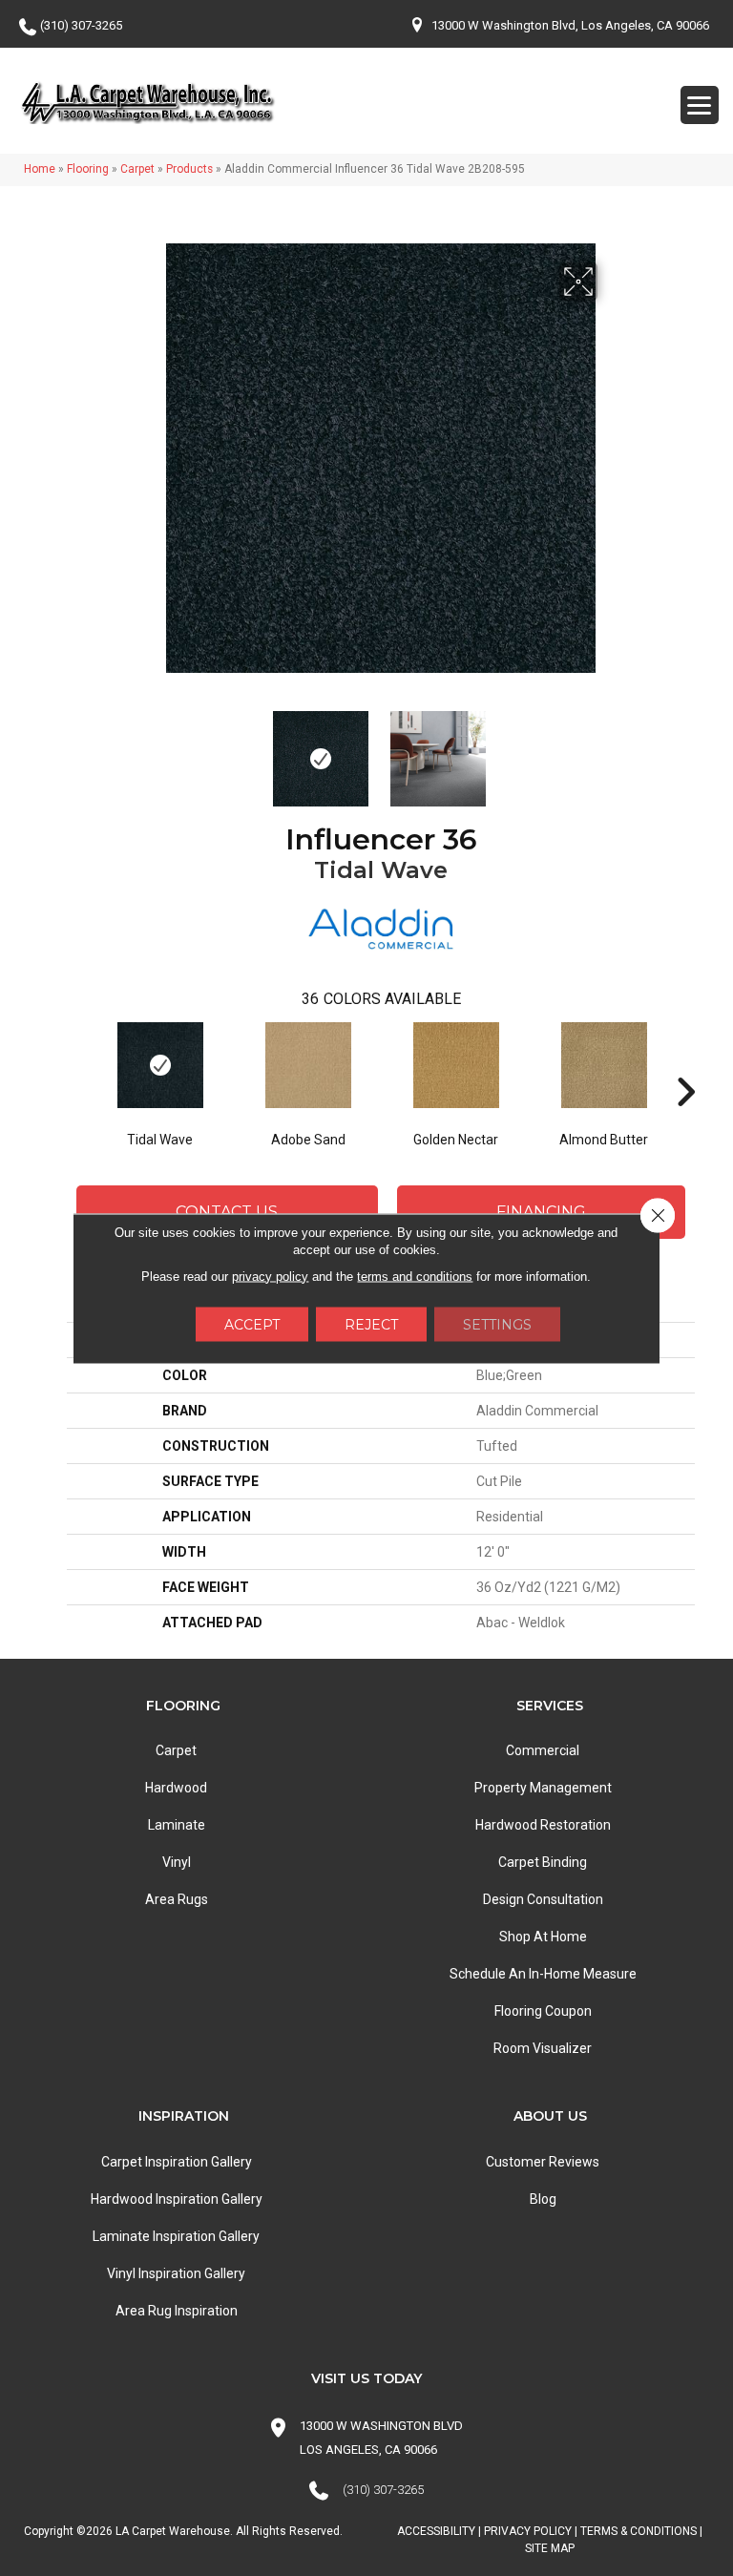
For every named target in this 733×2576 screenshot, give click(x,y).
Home (40, 169)
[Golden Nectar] (456, 1065)
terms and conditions (415, 1276)
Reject (371, 1324)
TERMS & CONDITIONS (639, 2531)
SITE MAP (550, 2548)
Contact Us (227, 1212)
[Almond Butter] (604, 1065)
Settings (497, 1324)
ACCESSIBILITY (436, 2531)
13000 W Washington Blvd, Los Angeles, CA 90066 (570, 25)
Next (610, 749)
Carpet (137, 169)
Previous (152, 749)
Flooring (88, 169)
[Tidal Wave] (160, 1065)
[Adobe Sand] (308, 1065)
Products (189, 169)
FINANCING (541, 1212)
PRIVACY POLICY (528, 2531)
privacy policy (270, 1276)
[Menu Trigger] (700, 105)
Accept (252, 1324)
